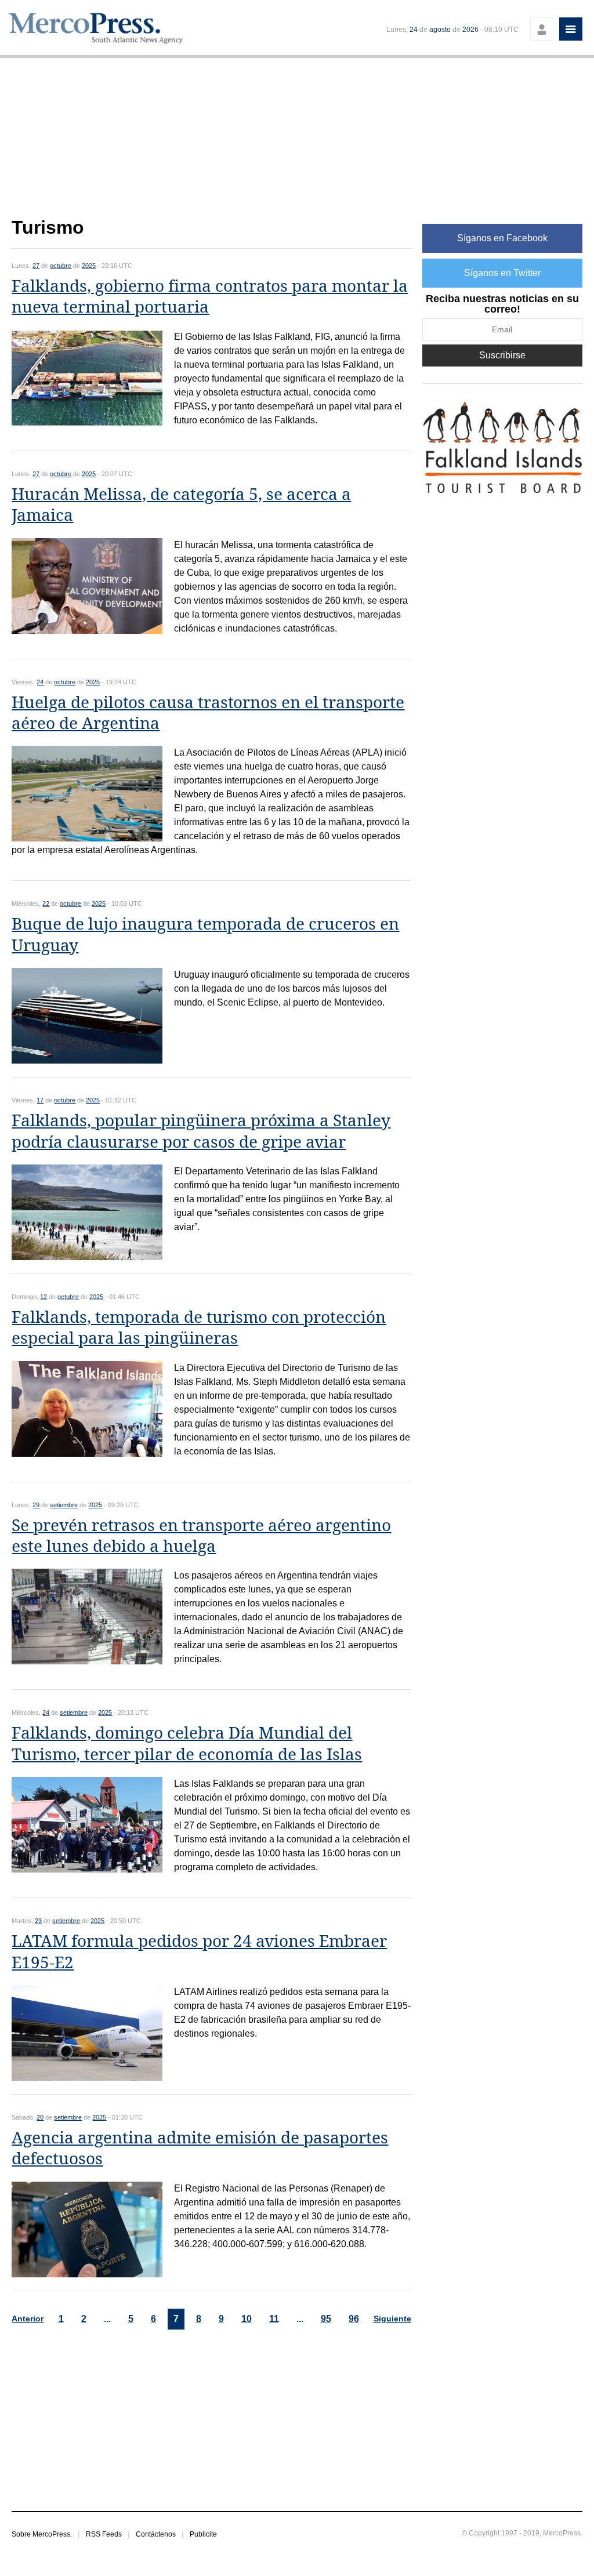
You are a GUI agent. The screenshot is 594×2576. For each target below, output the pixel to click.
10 (247, 2319)
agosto (440, 30)
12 (44, 1297)
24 (414, 30)
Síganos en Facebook (502, 238)
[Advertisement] (211, 144)
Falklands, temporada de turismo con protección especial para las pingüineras (199, 1328)
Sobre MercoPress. (42, 2534)
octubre (61, 266)
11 (274, 2319)
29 (36, 1505)
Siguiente (392, 2319)
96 (354, 2319)
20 (40, 2117)
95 (326, 2319)
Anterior (28, 2319)
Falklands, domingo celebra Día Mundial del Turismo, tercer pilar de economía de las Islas (187, 1744)
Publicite (203, 2534)
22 (46, 904)
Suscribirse (502, 355)
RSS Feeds (104, 2534)
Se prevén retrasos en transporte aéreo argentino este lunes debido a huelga (201, 1536)
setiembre (64, 1505)
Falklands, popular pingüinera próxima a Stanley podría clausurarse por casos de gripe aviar (201, 1131)
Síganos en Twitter (502, 273)
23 (38, 1921)
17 (40, 1100)
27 (36, 266)
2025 (89, 266)
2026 (470, 30)
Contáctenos (156, 2534)
